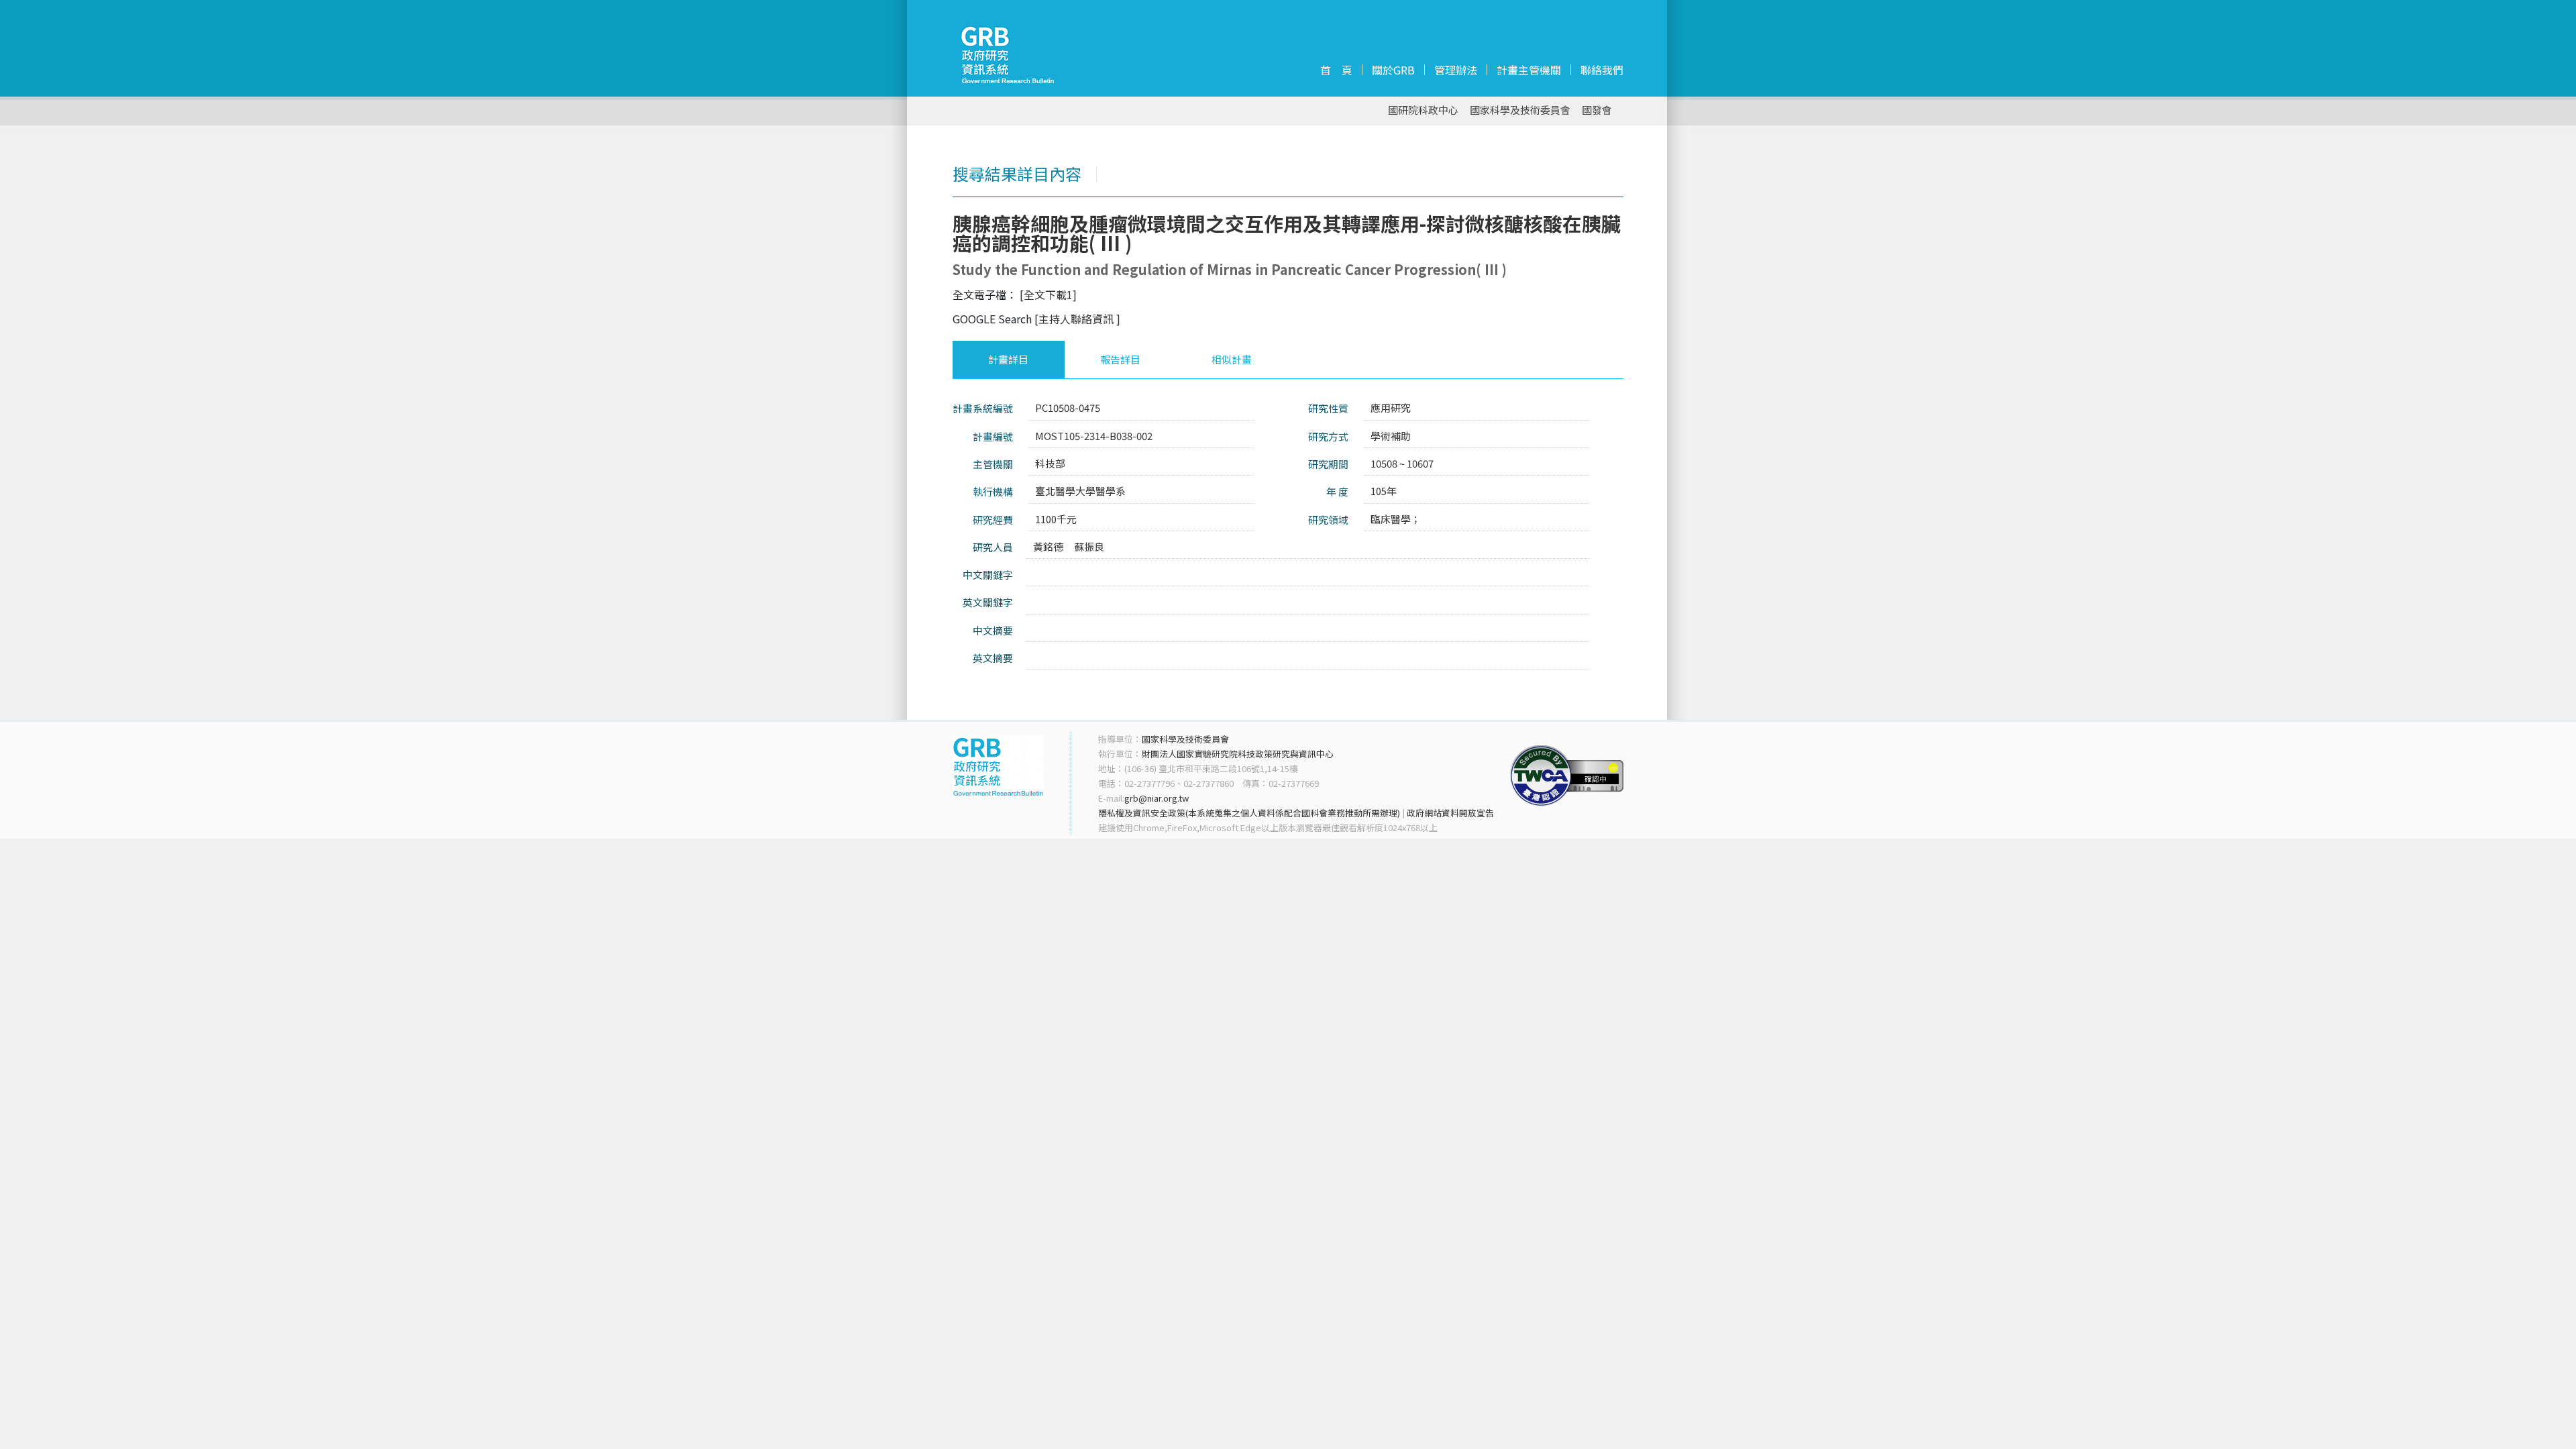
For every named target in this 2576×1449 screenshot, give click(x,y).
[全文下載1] (1048, 294)
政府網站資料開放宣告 (1450, 813)
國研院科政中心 (1423, 110)
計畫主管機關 (1529, 70)
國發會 (1597, 110)
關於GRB (1393, 70)
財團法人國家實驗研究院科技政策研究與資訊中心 (1238, 754)
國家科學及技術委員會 (1520, 110)
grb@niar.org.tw (1157, 798)
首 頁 (1336, 70)
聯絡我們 (1602, 70)
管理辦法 (1456, 70)
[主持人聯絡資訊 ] (1077, 319)
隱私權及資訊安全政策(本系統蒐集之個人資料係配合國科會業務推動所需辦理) (1249, 813)
